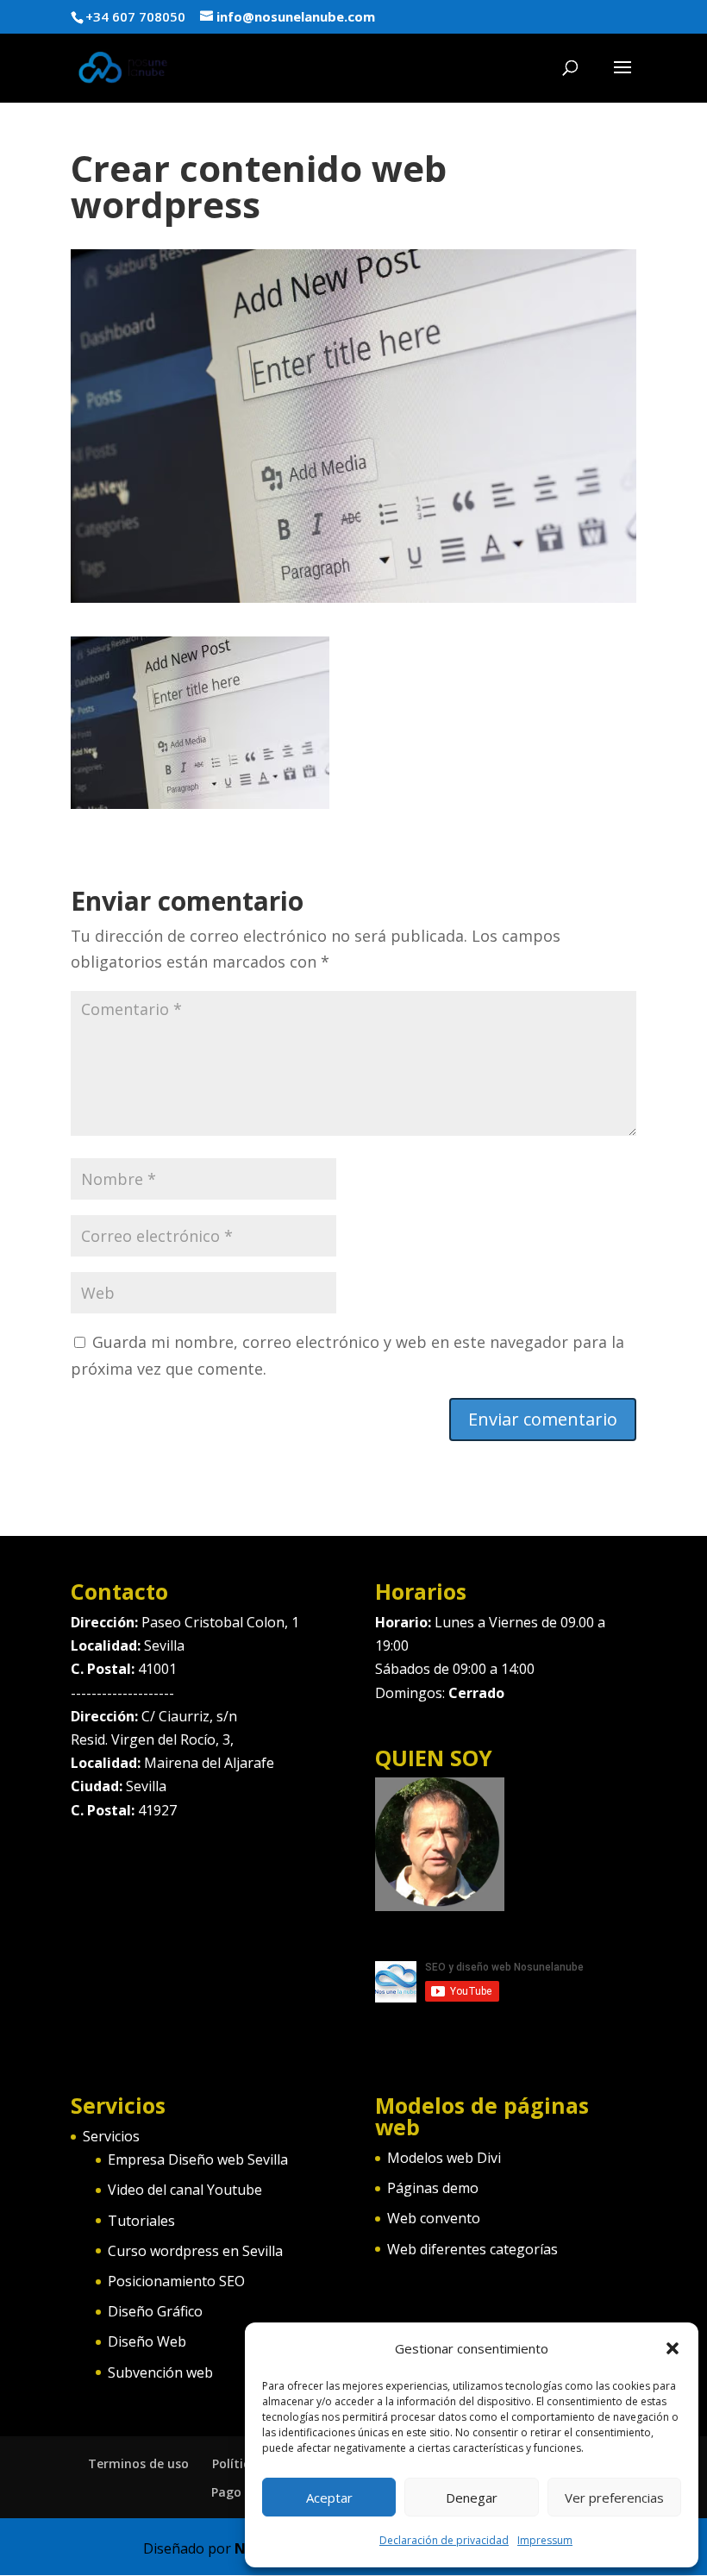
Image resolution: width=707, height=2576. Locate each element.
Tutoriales (141, 2221)
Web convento (434, 2218)
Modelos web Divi (444, 2158)
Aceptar (329, 2498)
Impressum (545, 2540)
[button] (673, 2348)
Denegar (472, 2498)
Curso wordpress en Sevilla (195, 2251)
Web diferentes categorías (472, 2249)
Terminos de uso (138, 2463)
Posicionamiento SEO (176, 2281)
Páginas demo (433, 2188)
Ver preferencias (614, 2498)
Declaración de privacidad (444, 2540)
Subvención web (160, 2372)
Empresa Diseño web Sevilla (198, 2159)
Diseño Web (147, 2341)
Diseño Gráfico (155, 2311)
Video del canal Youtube (185, 2190)
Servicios (111, 2136)
